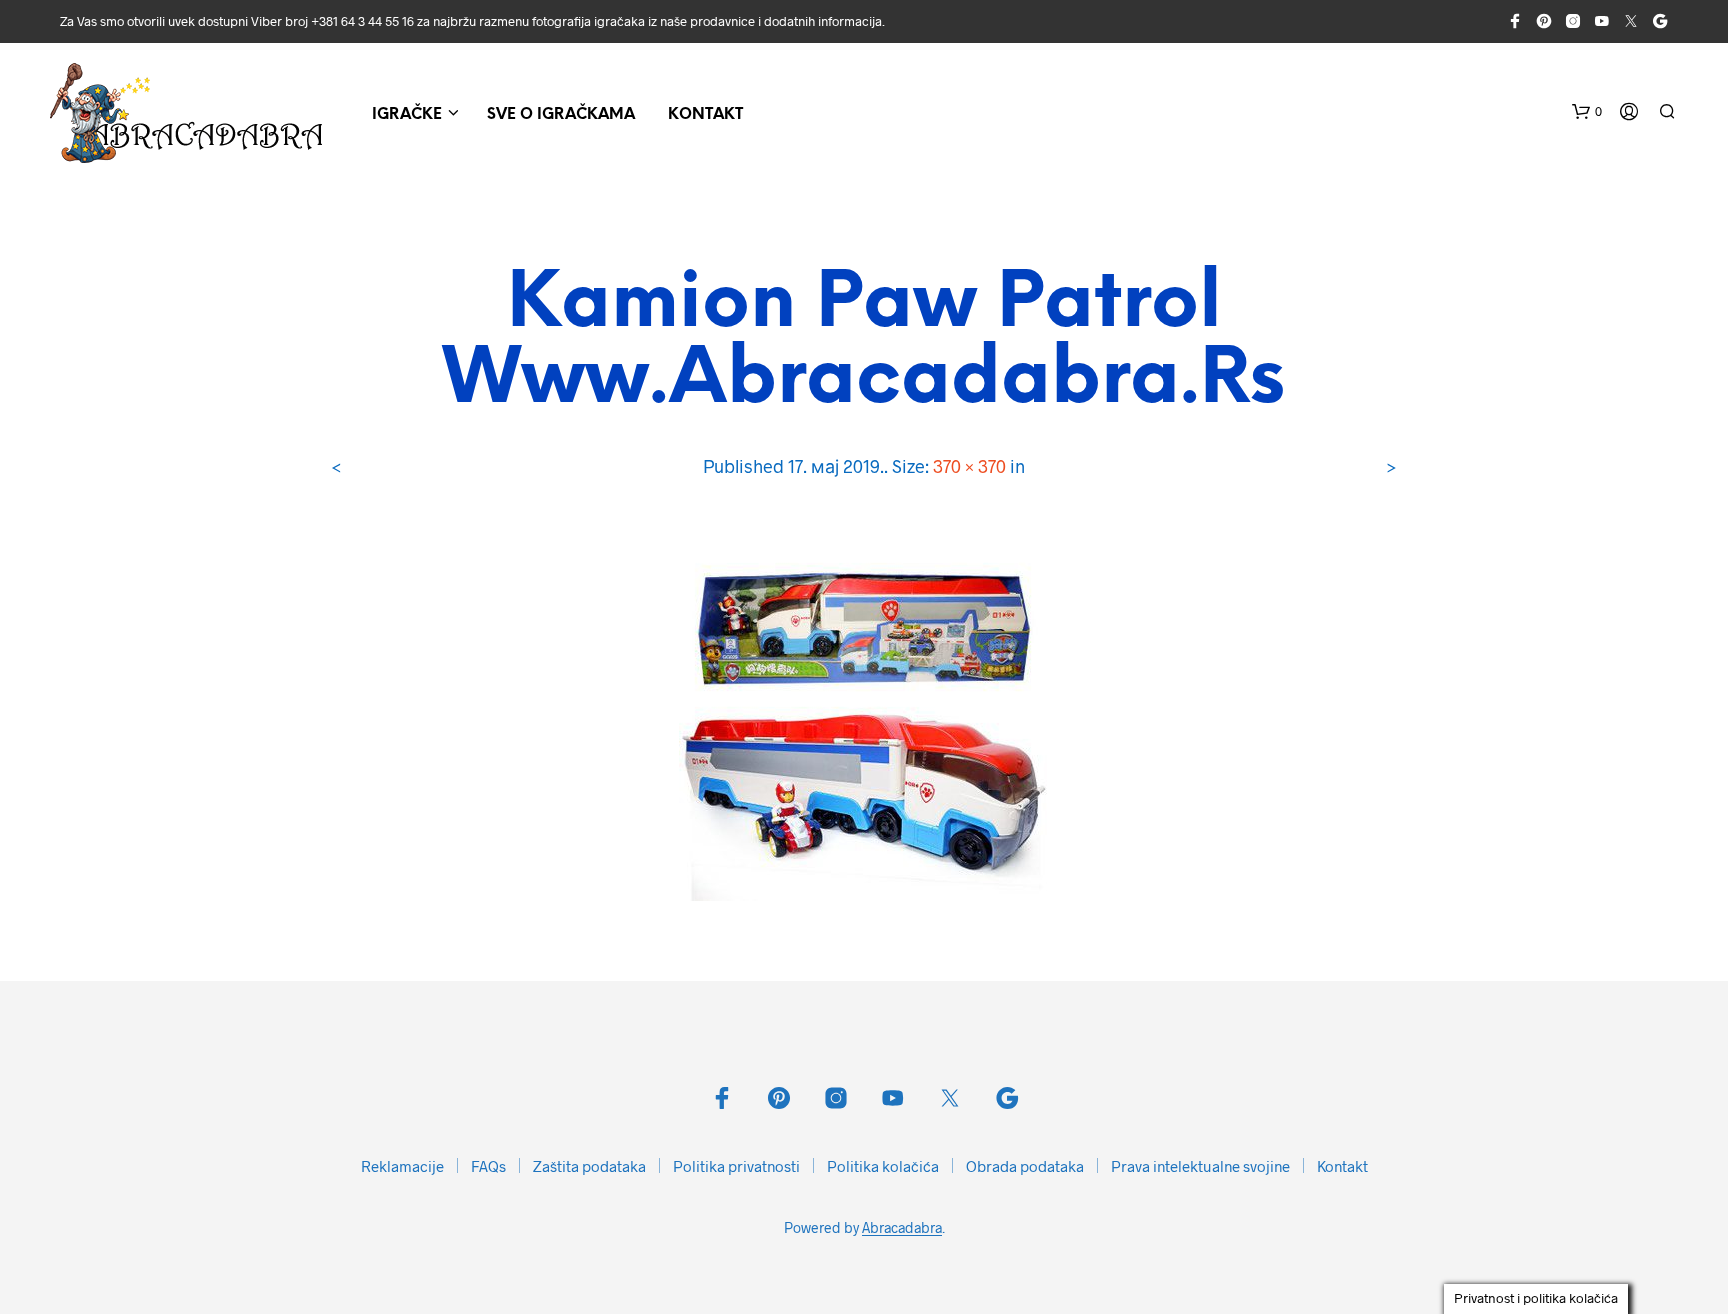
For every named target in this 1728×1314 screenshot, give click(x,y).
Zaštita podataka (589, 1166)
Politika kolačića (883, 1166)
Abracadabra (902, 1228)
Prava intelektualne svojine (1200, 1166)
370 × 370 (969, 466)
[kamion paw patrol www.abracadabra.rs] (864, 713)
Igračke (407, 115)
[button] (1587, 112)
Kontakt (705, 115)
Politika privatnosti (736, 1166)
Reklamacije (402, 1166)
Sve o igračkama (561, 115)
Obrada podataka (1025, 1166)
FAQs (488, 1166)
